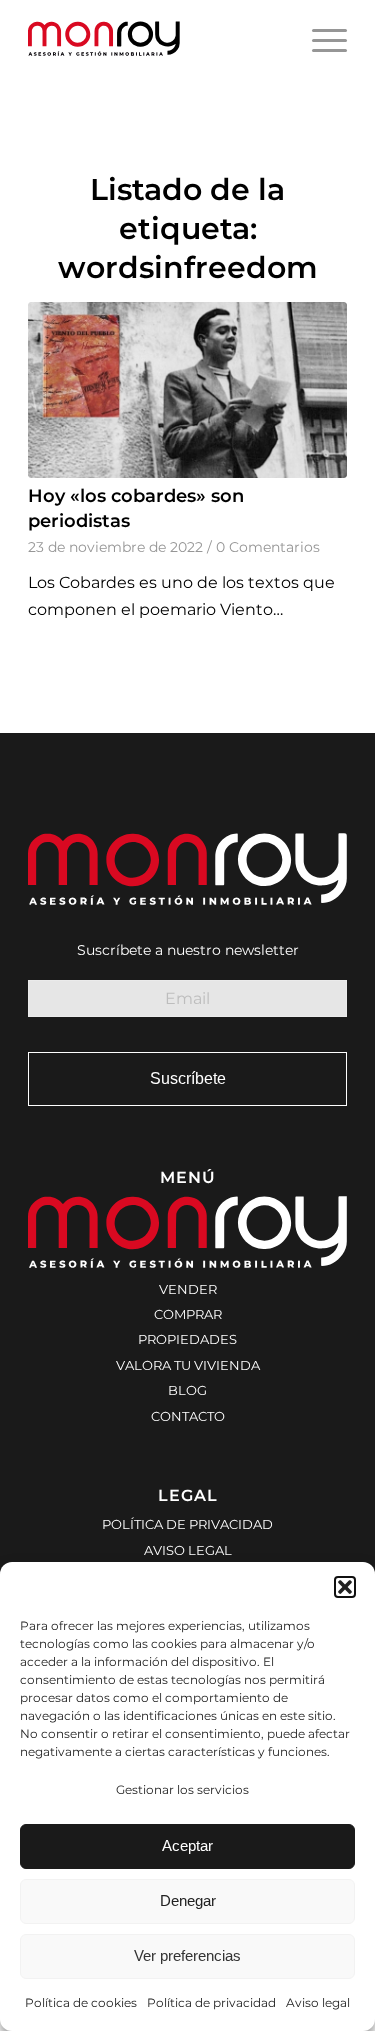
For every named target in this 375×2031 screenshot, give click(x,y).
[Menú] (319, 40)
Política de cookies (81, 2002)
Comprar (188, 1314)
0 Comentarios (268, 547)
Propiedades (187, 1339)
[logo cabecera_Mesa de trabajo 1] (155, 40)
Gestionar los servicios (182, 1789)
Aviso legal (318, 2002)
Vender (188, 1289)
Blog (187, 1390)
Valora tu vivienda (188, 1365)
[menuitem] (319, 40)
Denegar (188, 1900)
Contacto (188, 1416)
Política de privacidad (211, 2002)
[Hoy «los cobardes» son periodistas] (187, 390)
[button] (345, 1587)
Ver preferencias (187, 1955)
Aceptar (187, 1845)
